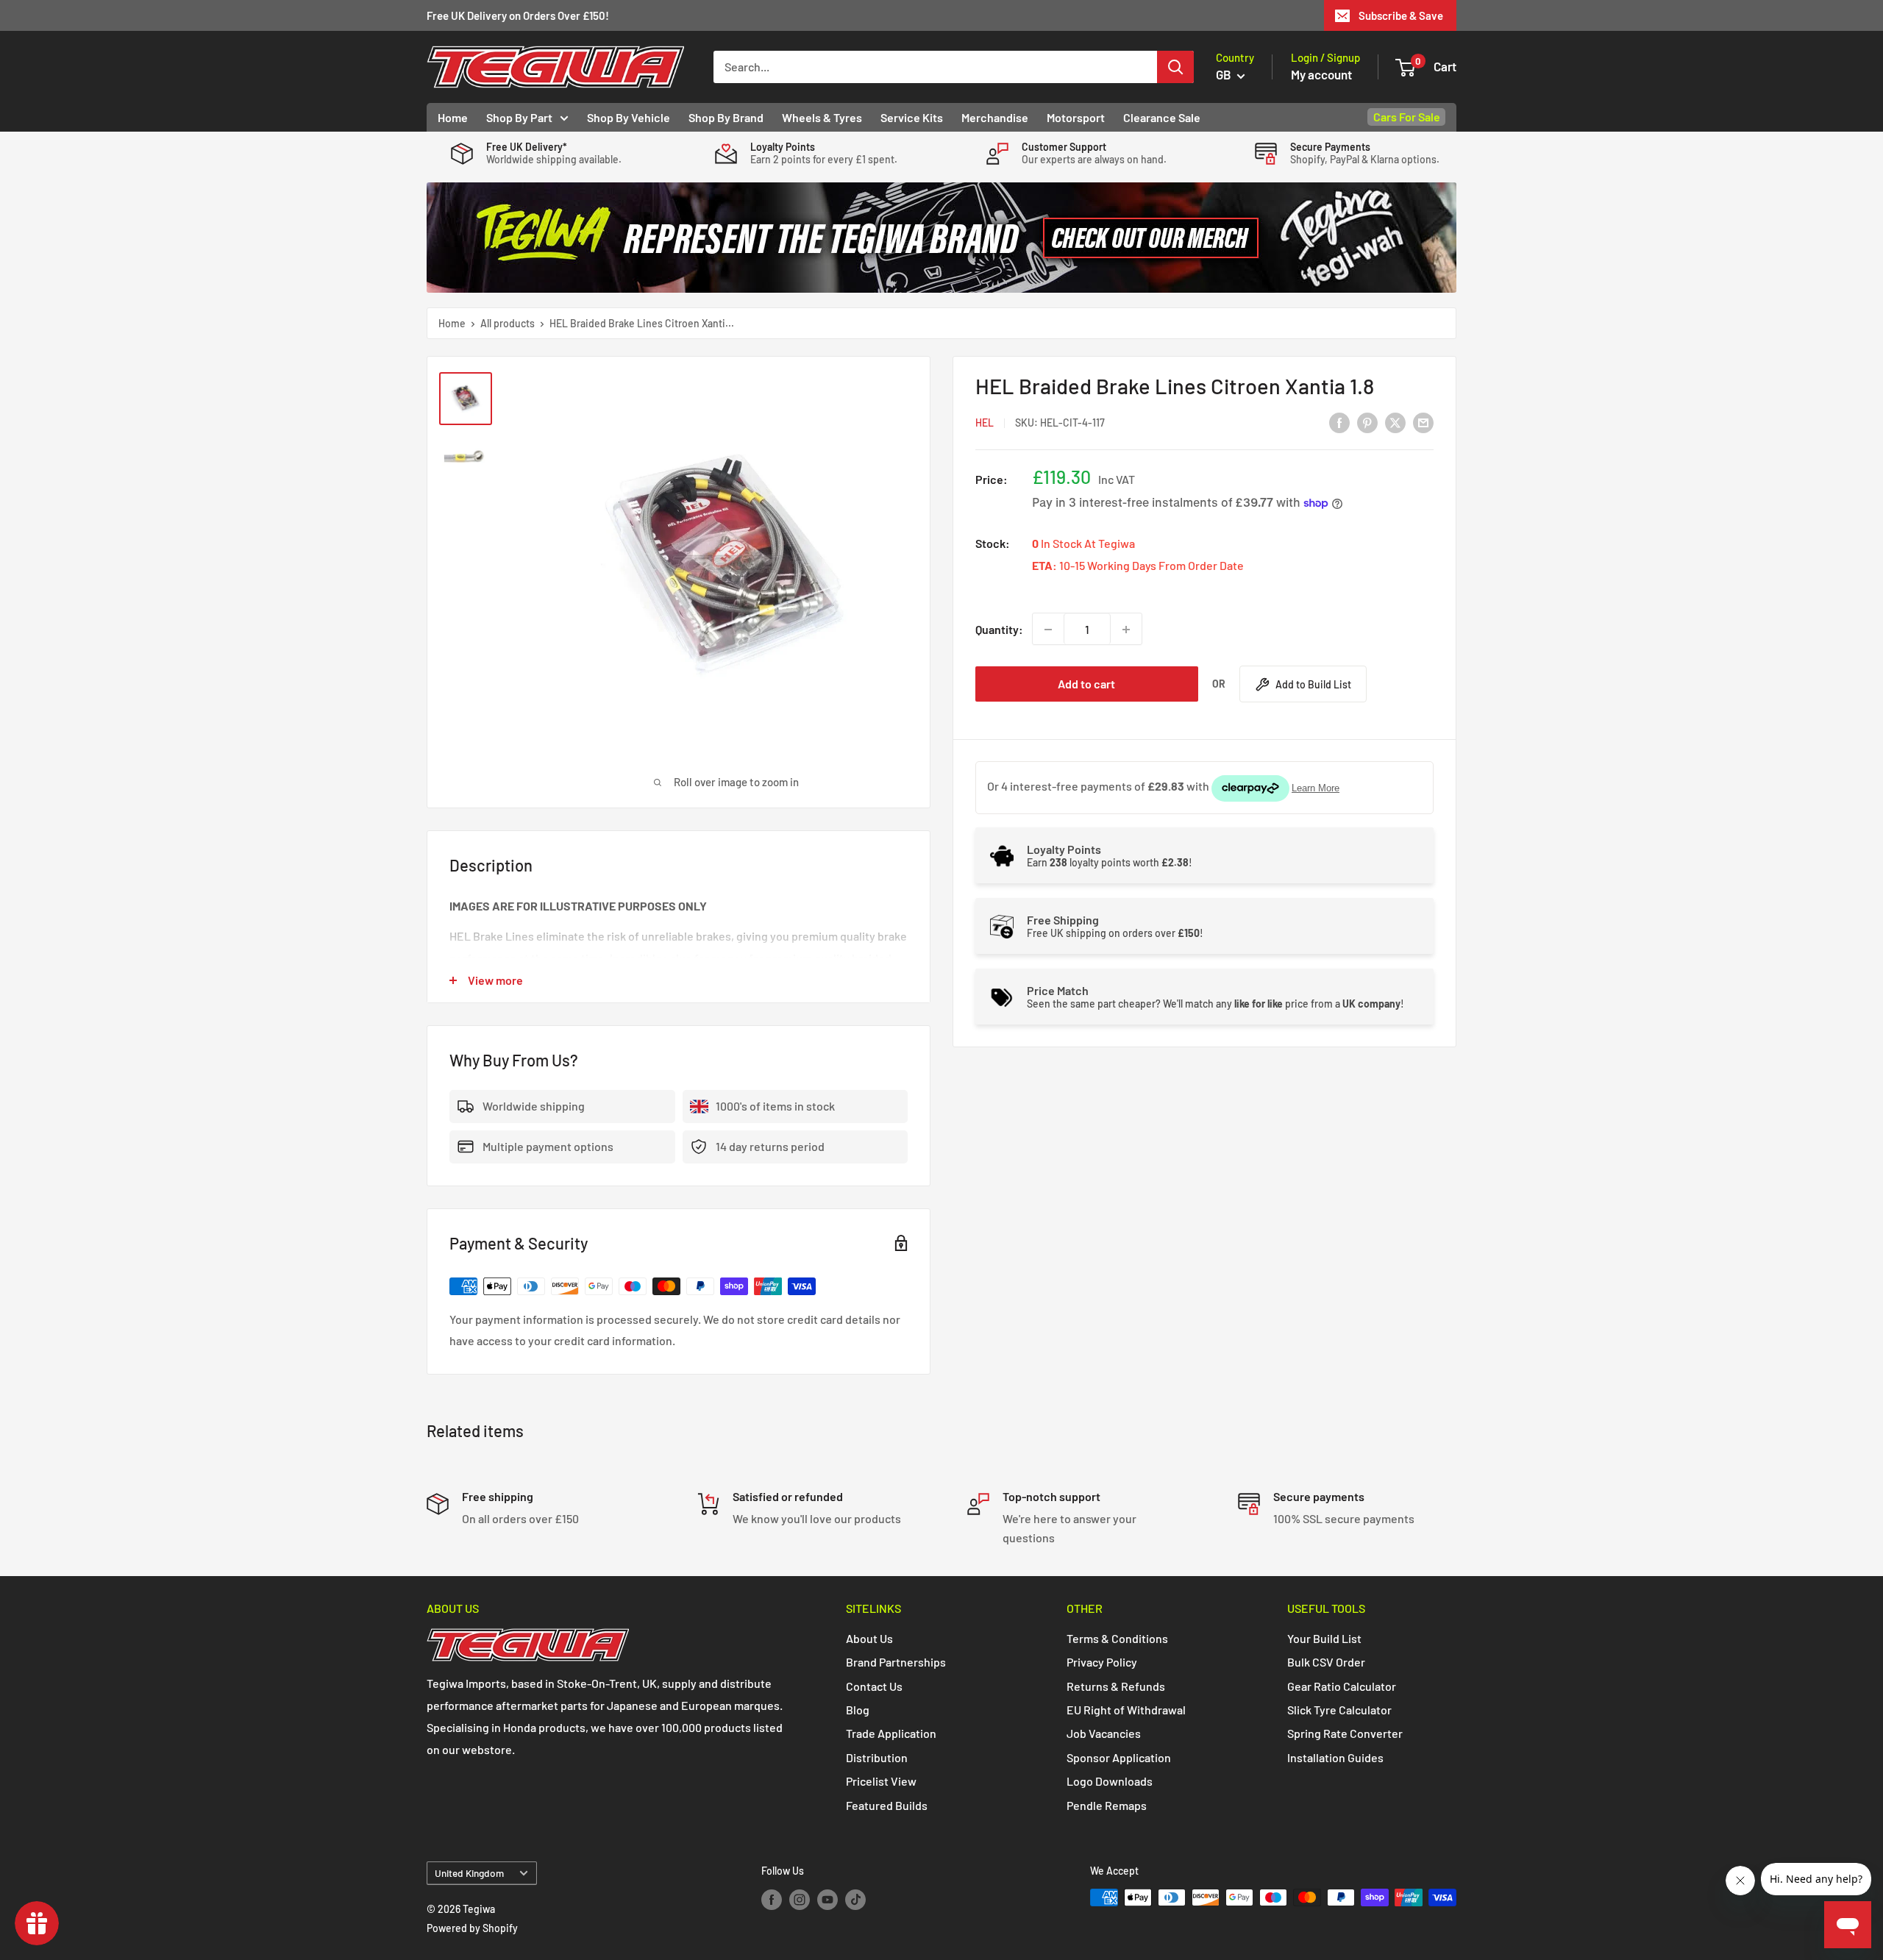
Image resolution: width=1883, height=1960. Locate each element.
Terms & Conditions (1117, 1638)
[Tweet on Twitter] (1395, 422)
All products (508, 323)
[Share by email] (1423, 422)
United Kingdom (469, 1873)
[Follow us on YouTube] (827, 1899)
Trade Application (891, 1733)
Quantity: (999, 629)
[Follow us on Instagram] (800, 1899)
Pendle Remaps (1107, 1805)
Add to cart (1086, 684)
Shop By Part (519, 117)
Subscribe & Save (1401, 15)
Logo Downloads (1110, 1781)
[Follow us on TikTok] (855, 1899)
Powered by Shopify (472, 1928)
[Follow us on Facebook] (772, 1899)
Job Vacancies (1104, 1733)
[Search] (1175, 67)
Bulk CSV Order (1326, 1662)
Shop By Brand (726, 117)
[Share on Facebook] (1339, 422)
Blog (858, 1710)
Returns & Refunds (1116, 1686)
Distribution (877, 1757)
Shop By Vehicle (629, 117)
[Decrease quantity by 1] (1048, 630)
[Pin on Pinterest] (1367, 422)
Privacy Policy (1102, 1662)
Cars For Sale (1407, 117)
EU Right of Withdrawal (1126, 1710)
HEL (985, 423)
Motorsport (1076, 117)
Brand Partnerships (896, 1662)
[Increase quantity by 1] (1126, 630)
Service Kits (912, 117)
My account (1321, 74)
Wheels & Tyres (822, 117)
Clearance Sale (1162, 117)
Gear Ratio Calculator (1342, 1686)
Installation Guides (1335, 1757)
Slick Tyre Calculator (1339, 1710)
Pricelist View (881, 1781)
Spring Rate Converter (1345, 1733)
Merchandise (995, 117)
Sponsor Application (1119, 1757)
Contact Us (874, 1686)
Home (453, 117)
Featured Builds (887, 1805)
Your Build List (1324, 1638)
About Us (869, 1638)
